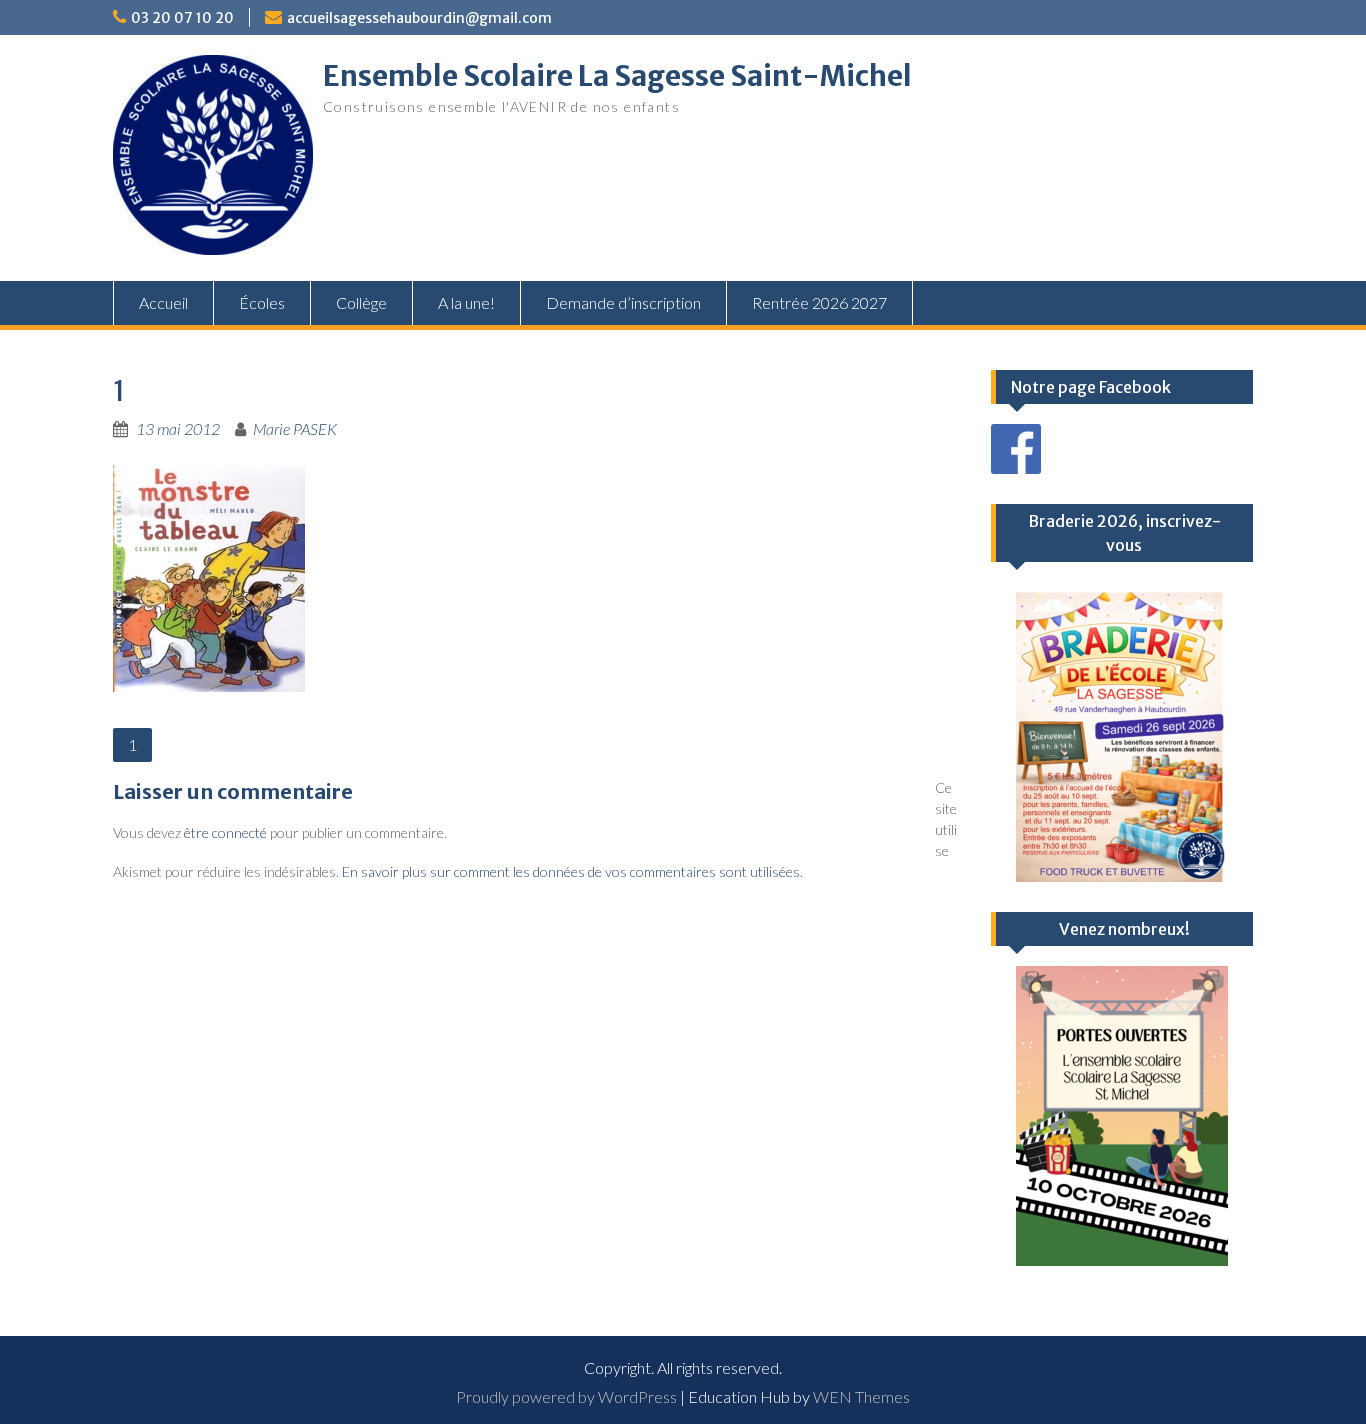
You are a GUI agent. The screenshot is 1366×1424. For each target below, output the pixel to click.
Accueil (163, 302)
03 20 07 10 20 (182, 18)
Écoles (262, 302)
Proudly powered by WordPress (566, 1396)
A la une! (466, 302)
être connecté (225, 832)
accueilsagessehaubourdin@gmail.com (419, 18)
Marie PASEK (295, 428)
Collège (361, 302)
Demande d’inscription (623, 302)
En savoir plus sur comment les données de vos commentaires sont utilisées (571, 871)
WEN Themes (861, 1396)
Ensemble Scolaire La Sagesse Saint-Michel (617, 76)
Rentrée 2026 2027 (819, 302)
